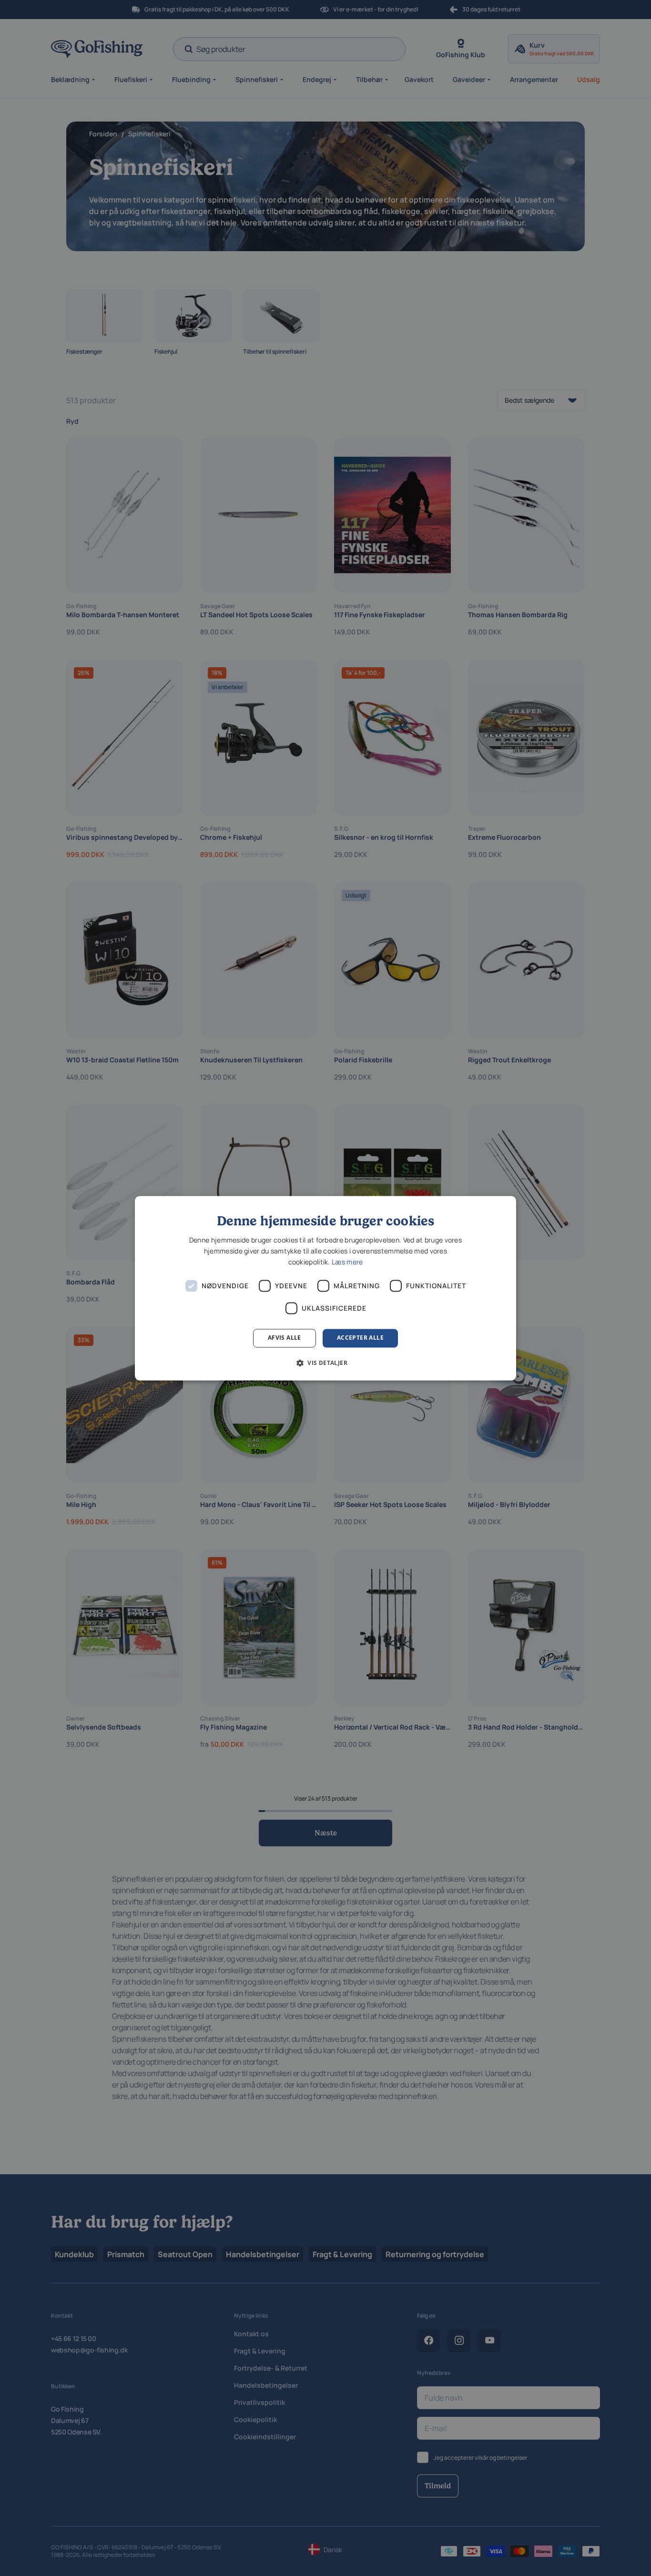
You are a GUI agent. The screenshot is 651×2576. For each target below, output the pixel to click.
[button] (325, 1363)
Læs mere (347, 1262)
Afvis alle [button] (285, 1338)
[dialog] (325, 1288)
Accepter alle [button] (360, 1338)
